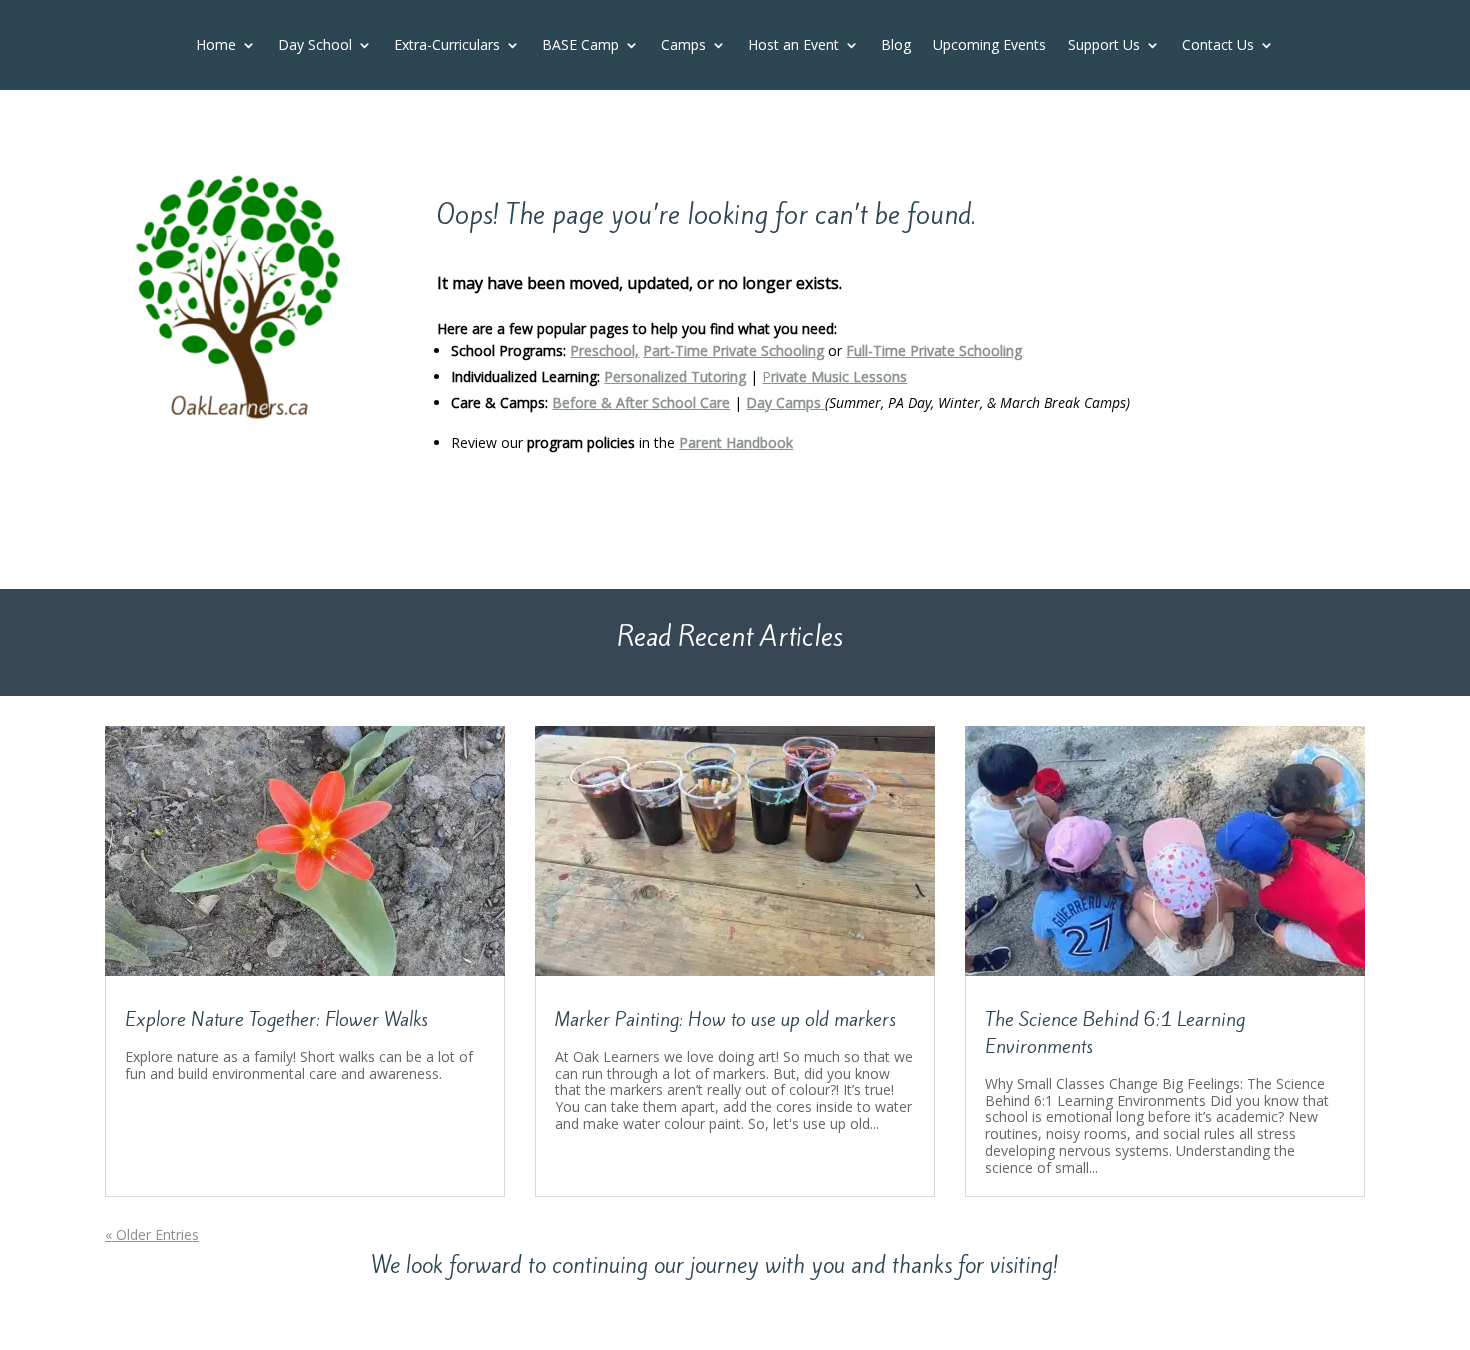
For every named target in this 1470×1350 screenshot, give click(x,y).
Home (216, 46)
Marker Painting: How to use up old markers (725, 1019)
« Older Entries (152, 1234)
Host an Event (793, 46)
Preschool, (604, 350)
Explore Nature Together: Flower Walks (276, 1019)
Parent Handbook (736, 442)
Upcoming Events (989, 46)
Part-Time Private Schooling (733, 350)
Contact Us (1218, 46)
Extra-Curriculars (447, 46)
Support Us (1104, 46)
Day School (315, 46)
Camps (683, 46)
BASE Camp (580, 46)
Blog (896, 46)
